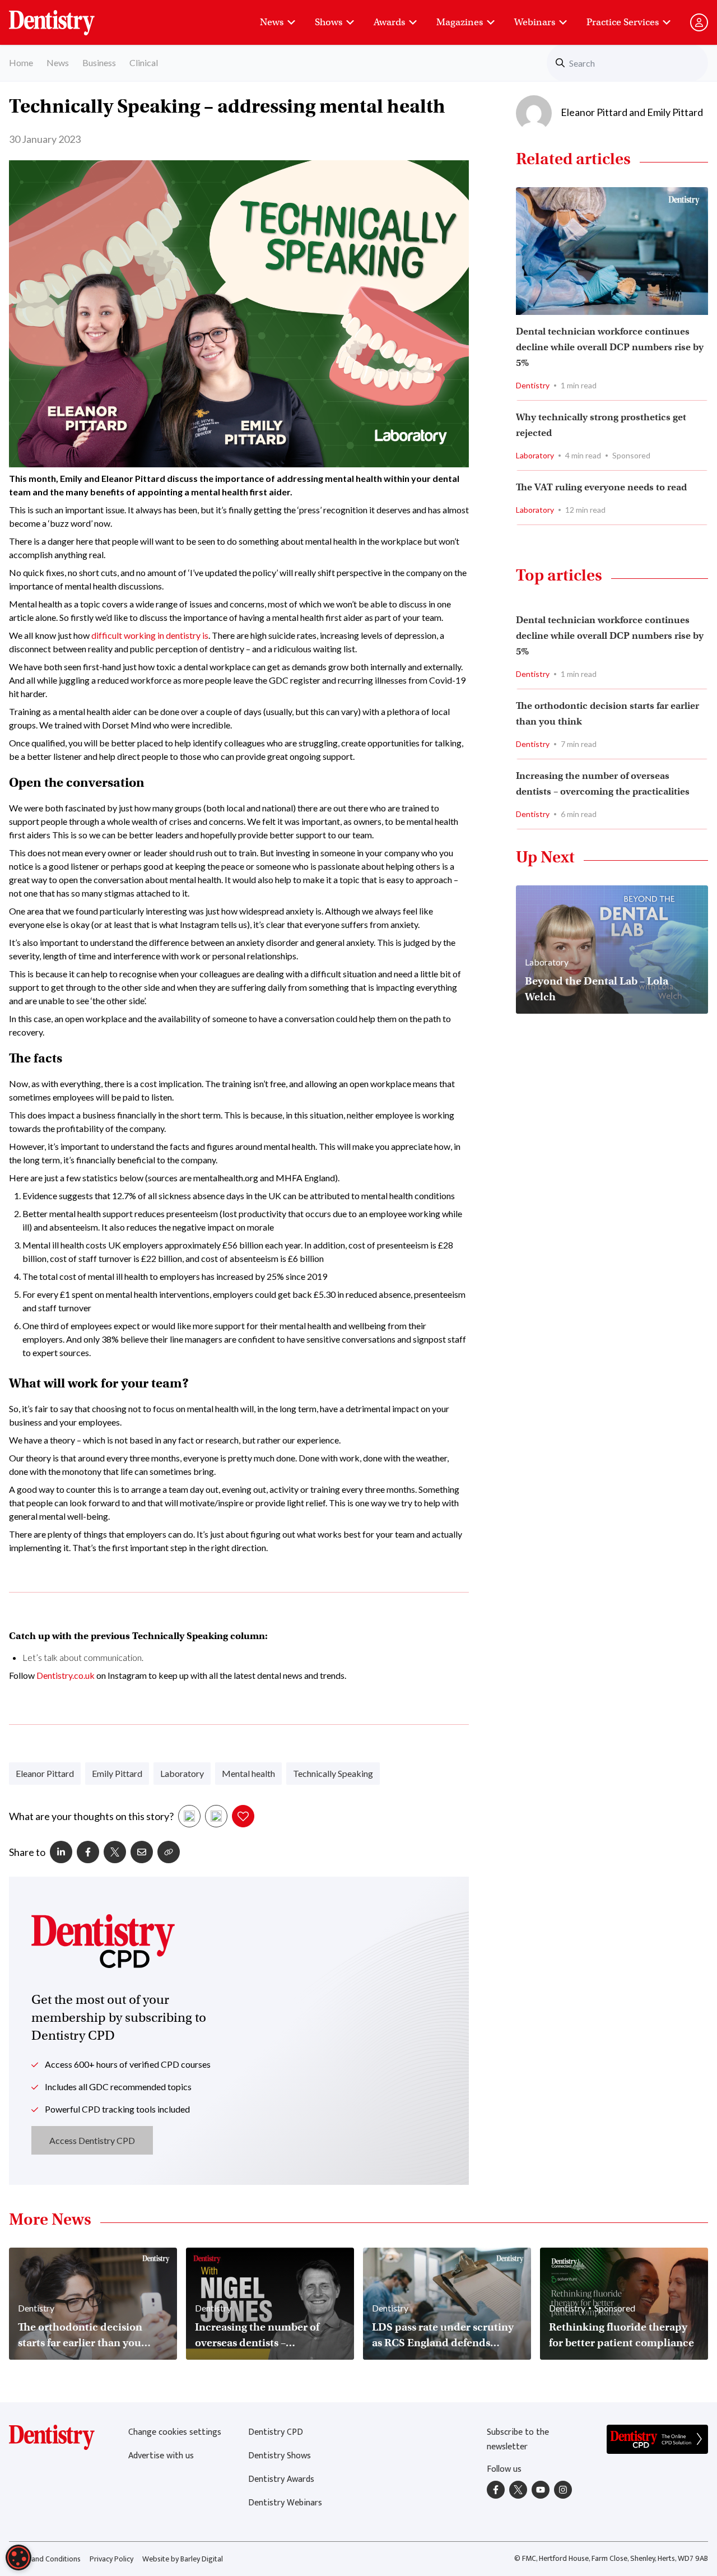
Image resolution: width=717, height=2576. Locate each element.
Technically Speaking (333, 1773)
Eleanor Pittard (45, 1773)
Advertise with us (161, 2456)
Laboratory (182, 1773)
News (272, 22)
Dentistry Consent (65, 17)
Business (99, 62)
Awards (389, 22)
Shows (329, 22)
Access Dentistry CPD (92, 2140)
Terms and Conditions (45, 2559)
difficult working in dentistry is (150, 635)
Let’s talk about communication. (83, 1657)
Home (21, 62)
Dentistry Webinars (285, 2503)
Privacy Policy (111, 2559)
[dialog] (18, 2558)
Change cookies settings (175, 2432)
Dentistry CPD (276, 2432)
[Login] (699, 22)
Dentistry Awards (281, 2479)
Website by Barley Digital (183, 2559)
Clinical (144, 62)
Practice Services (623, 22)
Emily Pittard (117, 1773)
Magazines (460, 22)
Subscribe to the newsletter (518, 2440)
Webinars (535, 22)
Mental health (248, 1773)
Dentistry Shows (280, 2456)
